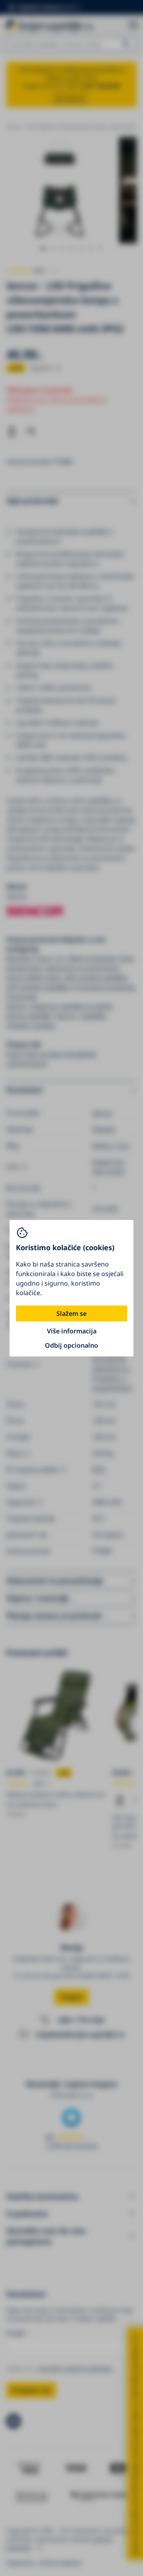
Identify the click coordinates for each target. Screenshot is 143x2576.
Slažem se (71, 1313)
